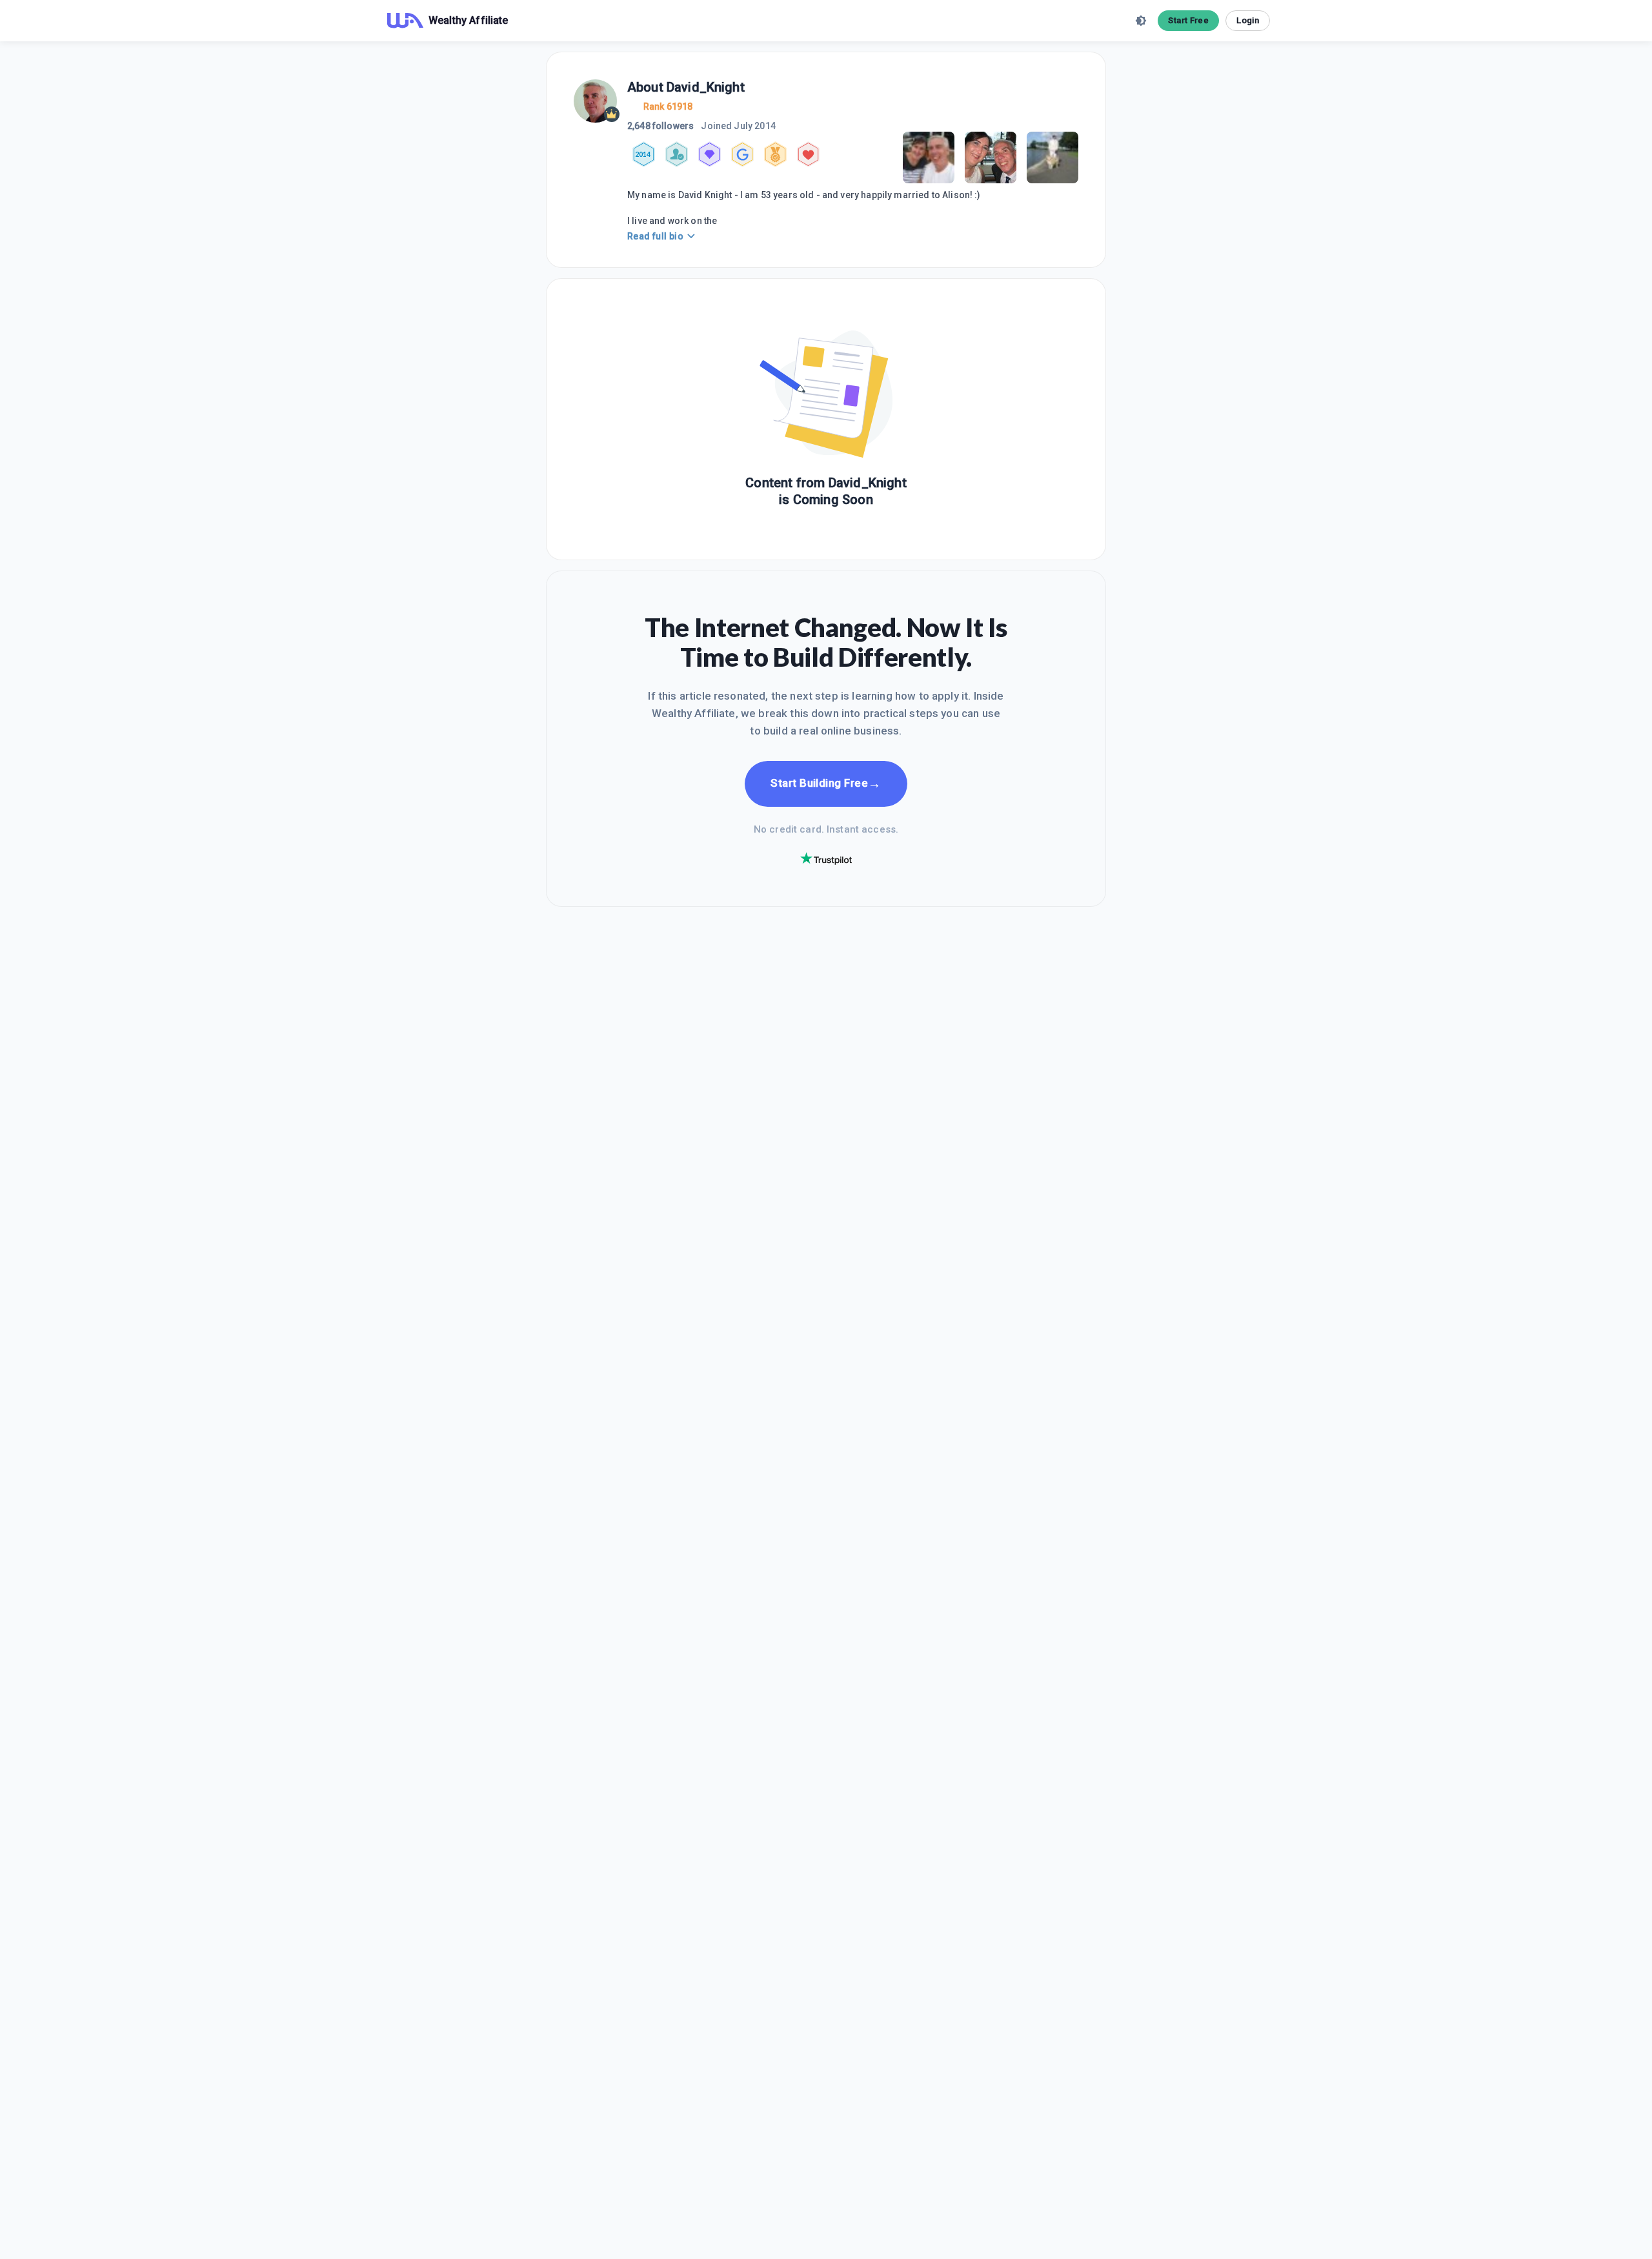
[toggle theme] (1141, 21)
